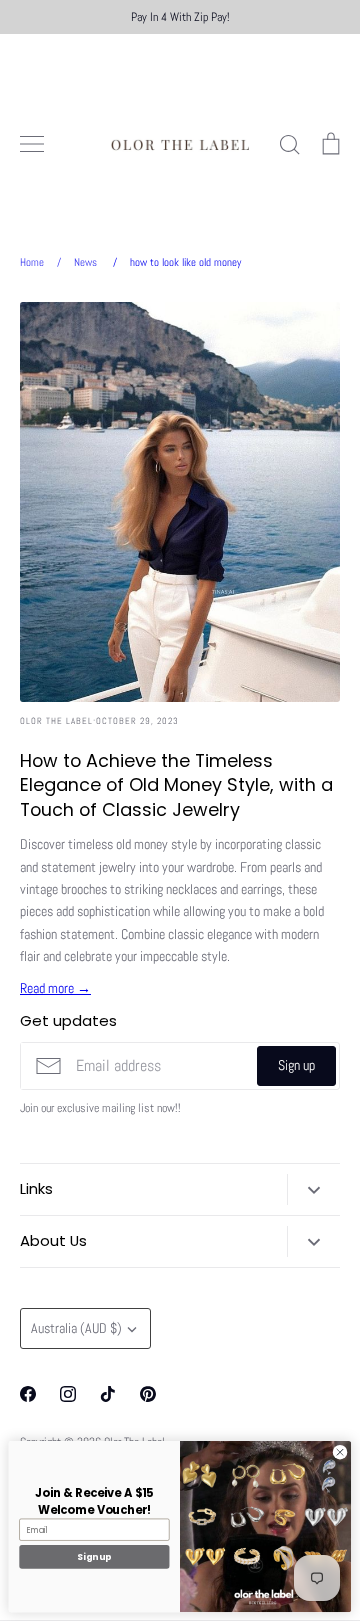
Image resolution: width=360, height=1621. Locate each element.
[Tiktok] (108, 1394)
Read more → (55, 988)
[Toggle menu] (32, 144)
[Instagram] (68, 1394)
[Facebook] (28, 1394)
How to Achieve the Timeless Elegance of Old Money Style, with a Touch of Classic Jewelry (176, 785)
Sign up (296, 1065)
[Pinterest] (148, 1394)
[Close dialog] (339, 1452)
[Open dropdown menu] (313, 1189)
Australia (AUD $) (76, 1328)
